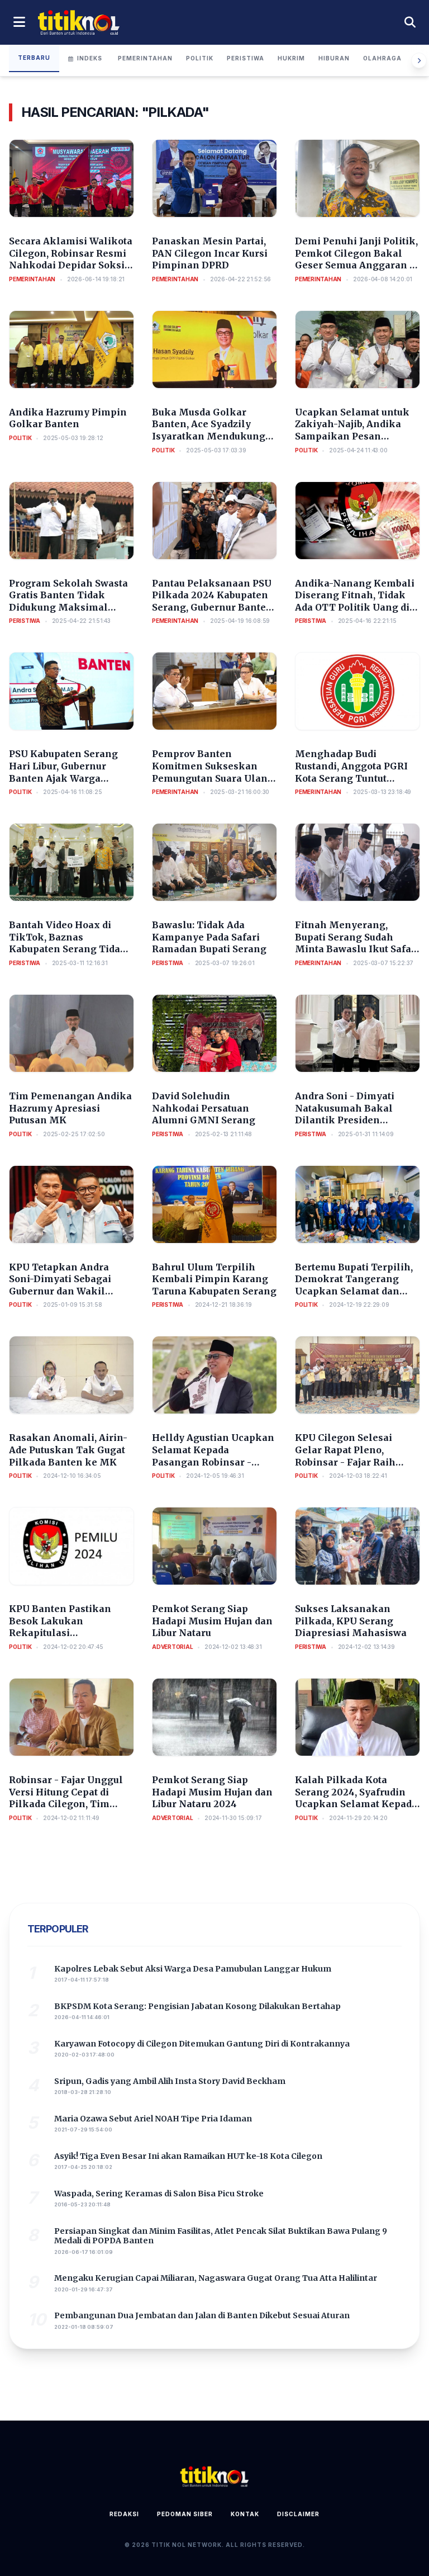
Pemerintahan (145, 58)
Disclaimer (298, 2514)
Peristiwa (246, 58)
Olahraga (382, 58)
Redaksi (124, 2514)
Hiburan (334, 58)
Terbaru (34, 58)
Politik (200, 58)
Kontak (245, 2514)
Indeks (90, 58)
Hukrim (291, 58)
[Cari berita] (410, 22)
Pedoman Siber (185, 2514)
